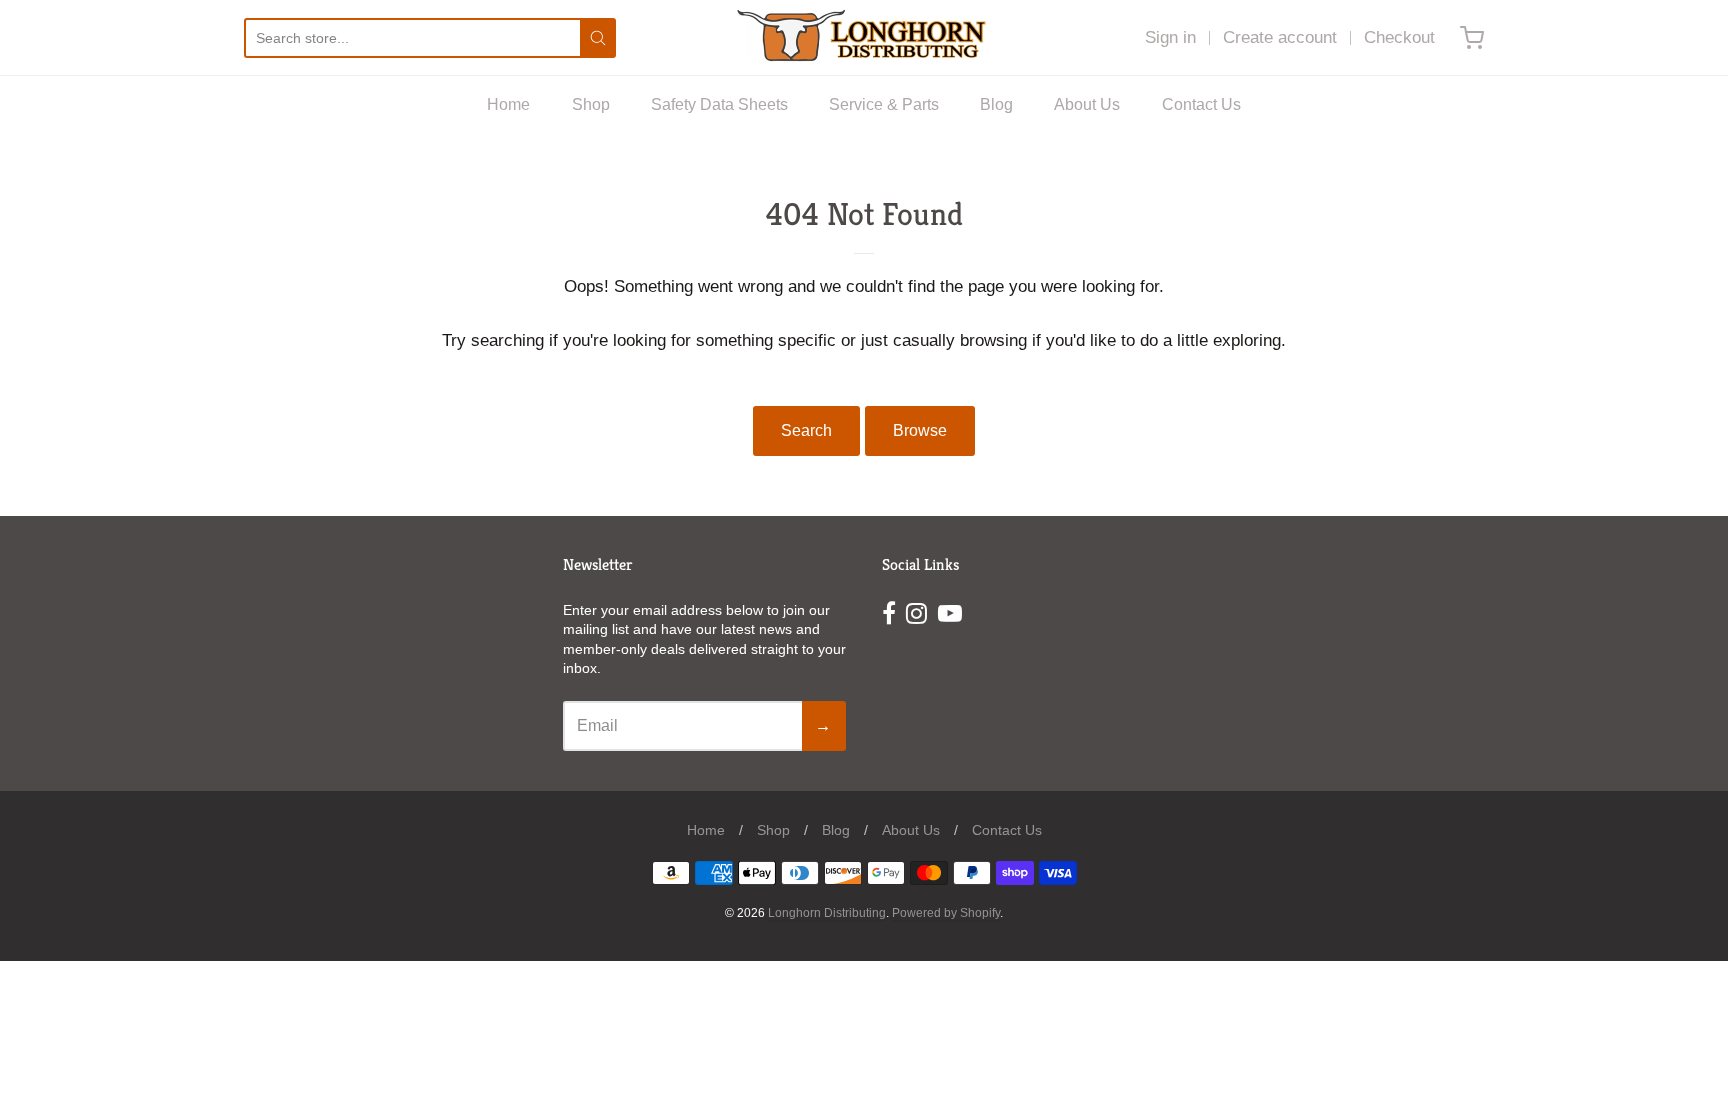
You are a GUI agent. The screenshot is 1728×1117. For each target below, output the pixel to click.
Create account (1280, 37)
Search (806, 430)
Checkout (1399, 37)
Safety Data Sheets (719, 104)
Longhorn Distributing (827, 913)
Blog (996, 104)
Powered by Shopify (946, 913)
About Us (1087, 104)
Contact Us (1201, 104)
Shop (591, 104)
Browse (920, 430)
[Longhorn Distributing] (864, 37)
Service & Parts (884, 104)
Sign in (1170, 37)
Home (508, 104)
